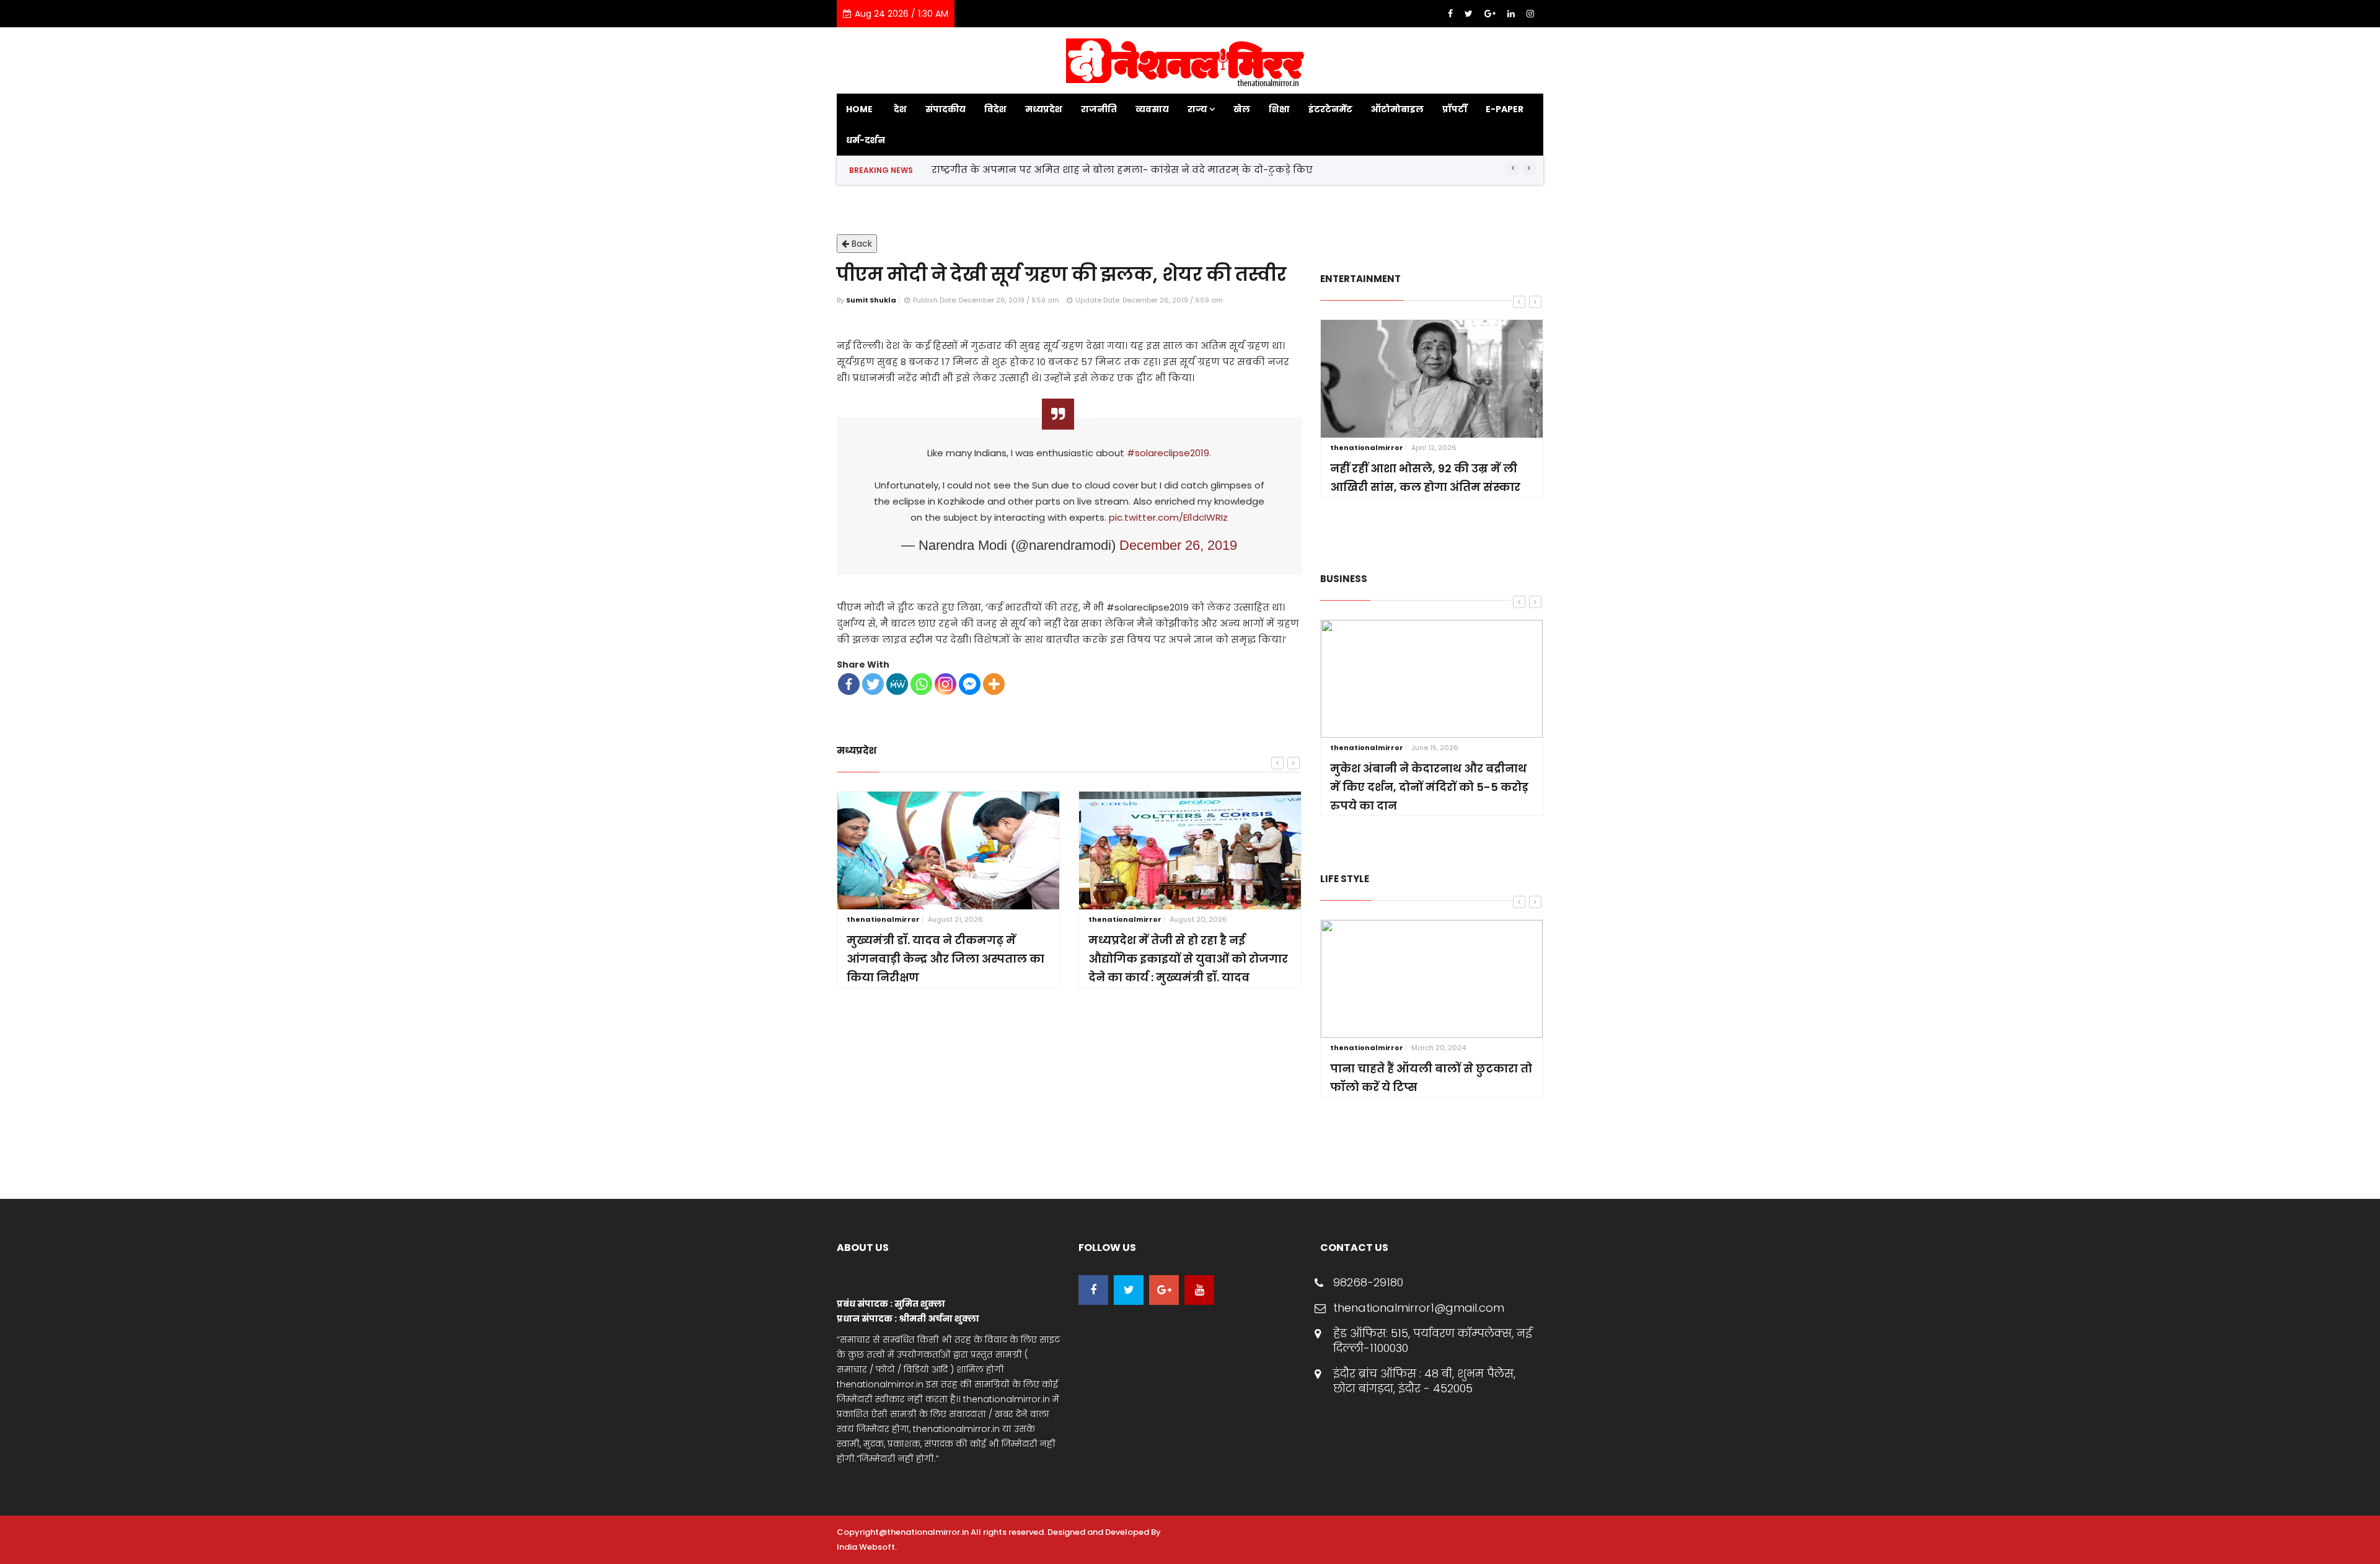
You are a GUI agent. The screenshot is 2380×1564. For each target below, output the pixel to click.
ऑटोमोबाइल (1397, 109)
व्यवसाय (1152, 109)
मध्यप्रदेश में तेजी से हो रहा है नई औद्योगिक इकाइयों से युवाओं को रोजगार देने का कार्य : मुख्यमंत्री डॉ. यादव (1188, 959)
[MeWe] (897, 684)
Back (861, 244)
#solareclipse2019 (1168, 453)
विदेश (995, 109)
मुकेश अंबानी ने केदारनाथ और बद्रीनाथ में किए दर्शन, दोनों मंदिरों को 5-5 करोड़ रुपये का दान (1429, 787)
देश (900, 109)
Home (859, 109)
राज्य (1198, 109)
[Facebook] (1452, 14)
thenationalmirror (883, 919)
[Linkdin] (1512, 14)
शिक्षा (1279, 109)
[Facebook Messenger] (970, 684)
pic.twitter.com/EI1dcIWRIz (1168, 517)
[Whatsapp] (921, 684)
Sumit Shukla (871, 300)
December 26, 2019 (1178, 545)
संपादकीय (945, 109)
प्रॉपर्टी (1455, 109)
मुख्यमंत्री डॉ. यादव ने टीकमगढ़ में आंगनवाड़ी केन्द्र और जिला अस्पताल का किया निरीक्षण (945, 959)
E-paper (1505, 109)
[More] (994, 684)
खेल (1242, 109)
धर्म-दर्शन (866, 140)
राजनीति (1099, 109)
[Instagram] (1530, 14)
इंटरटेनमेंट (1330, 109)
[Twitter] (1470, 14)
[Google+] (1491, 14)
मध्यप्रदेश (1044, 109)
